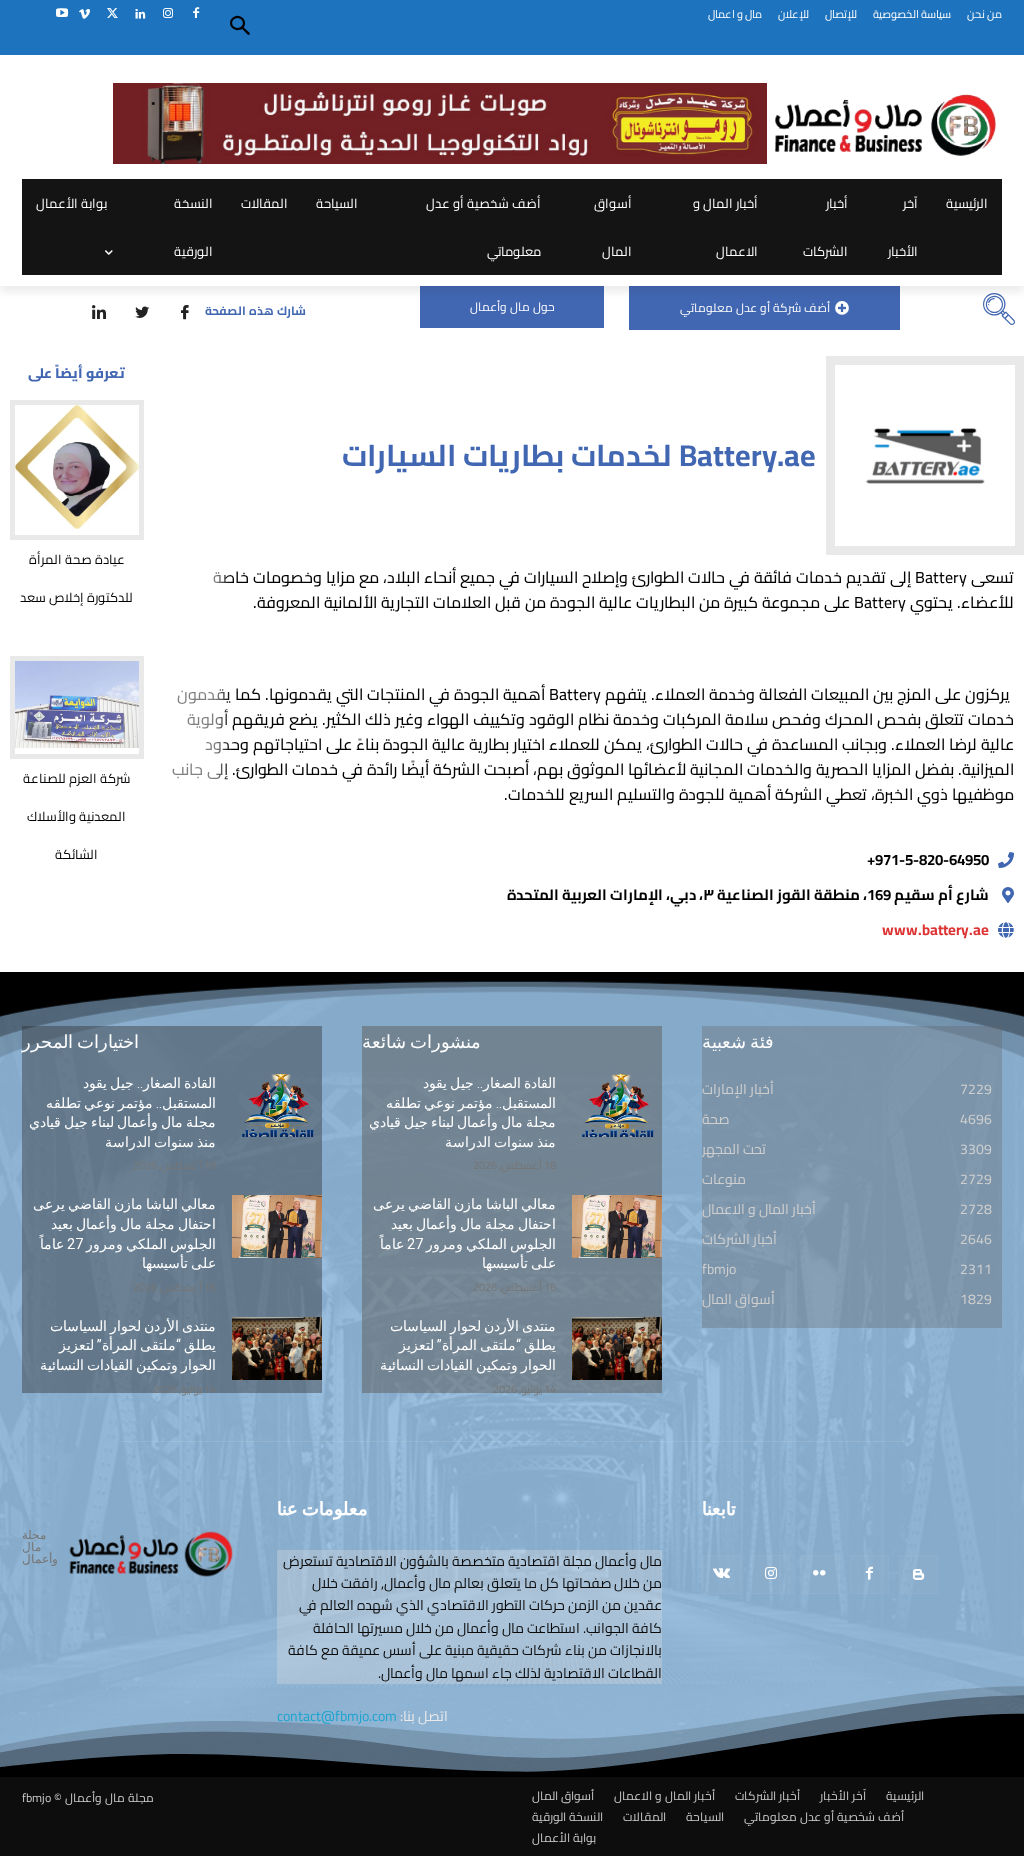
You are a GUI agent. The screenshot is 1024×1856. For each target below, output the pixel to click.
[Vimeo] (84, 14)
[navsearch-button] (999, 311)
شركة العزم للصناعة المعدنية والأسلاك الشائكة (76, 816)
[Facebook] (195, 14)
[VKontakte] (721, 1574)
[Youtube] (61, 14)
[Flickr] (819, 1574)
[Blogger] (918, 1574)
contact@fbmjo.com (337, 1716)
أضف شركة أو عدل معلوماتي (755, 307)
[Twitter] (112, 14)
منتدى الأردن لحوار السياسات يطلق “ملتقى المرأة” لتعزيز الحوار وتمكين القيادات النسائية (128, 1345)
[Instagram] (167, 14)
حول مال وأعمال (512, 306)
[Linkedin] (140, 14)
